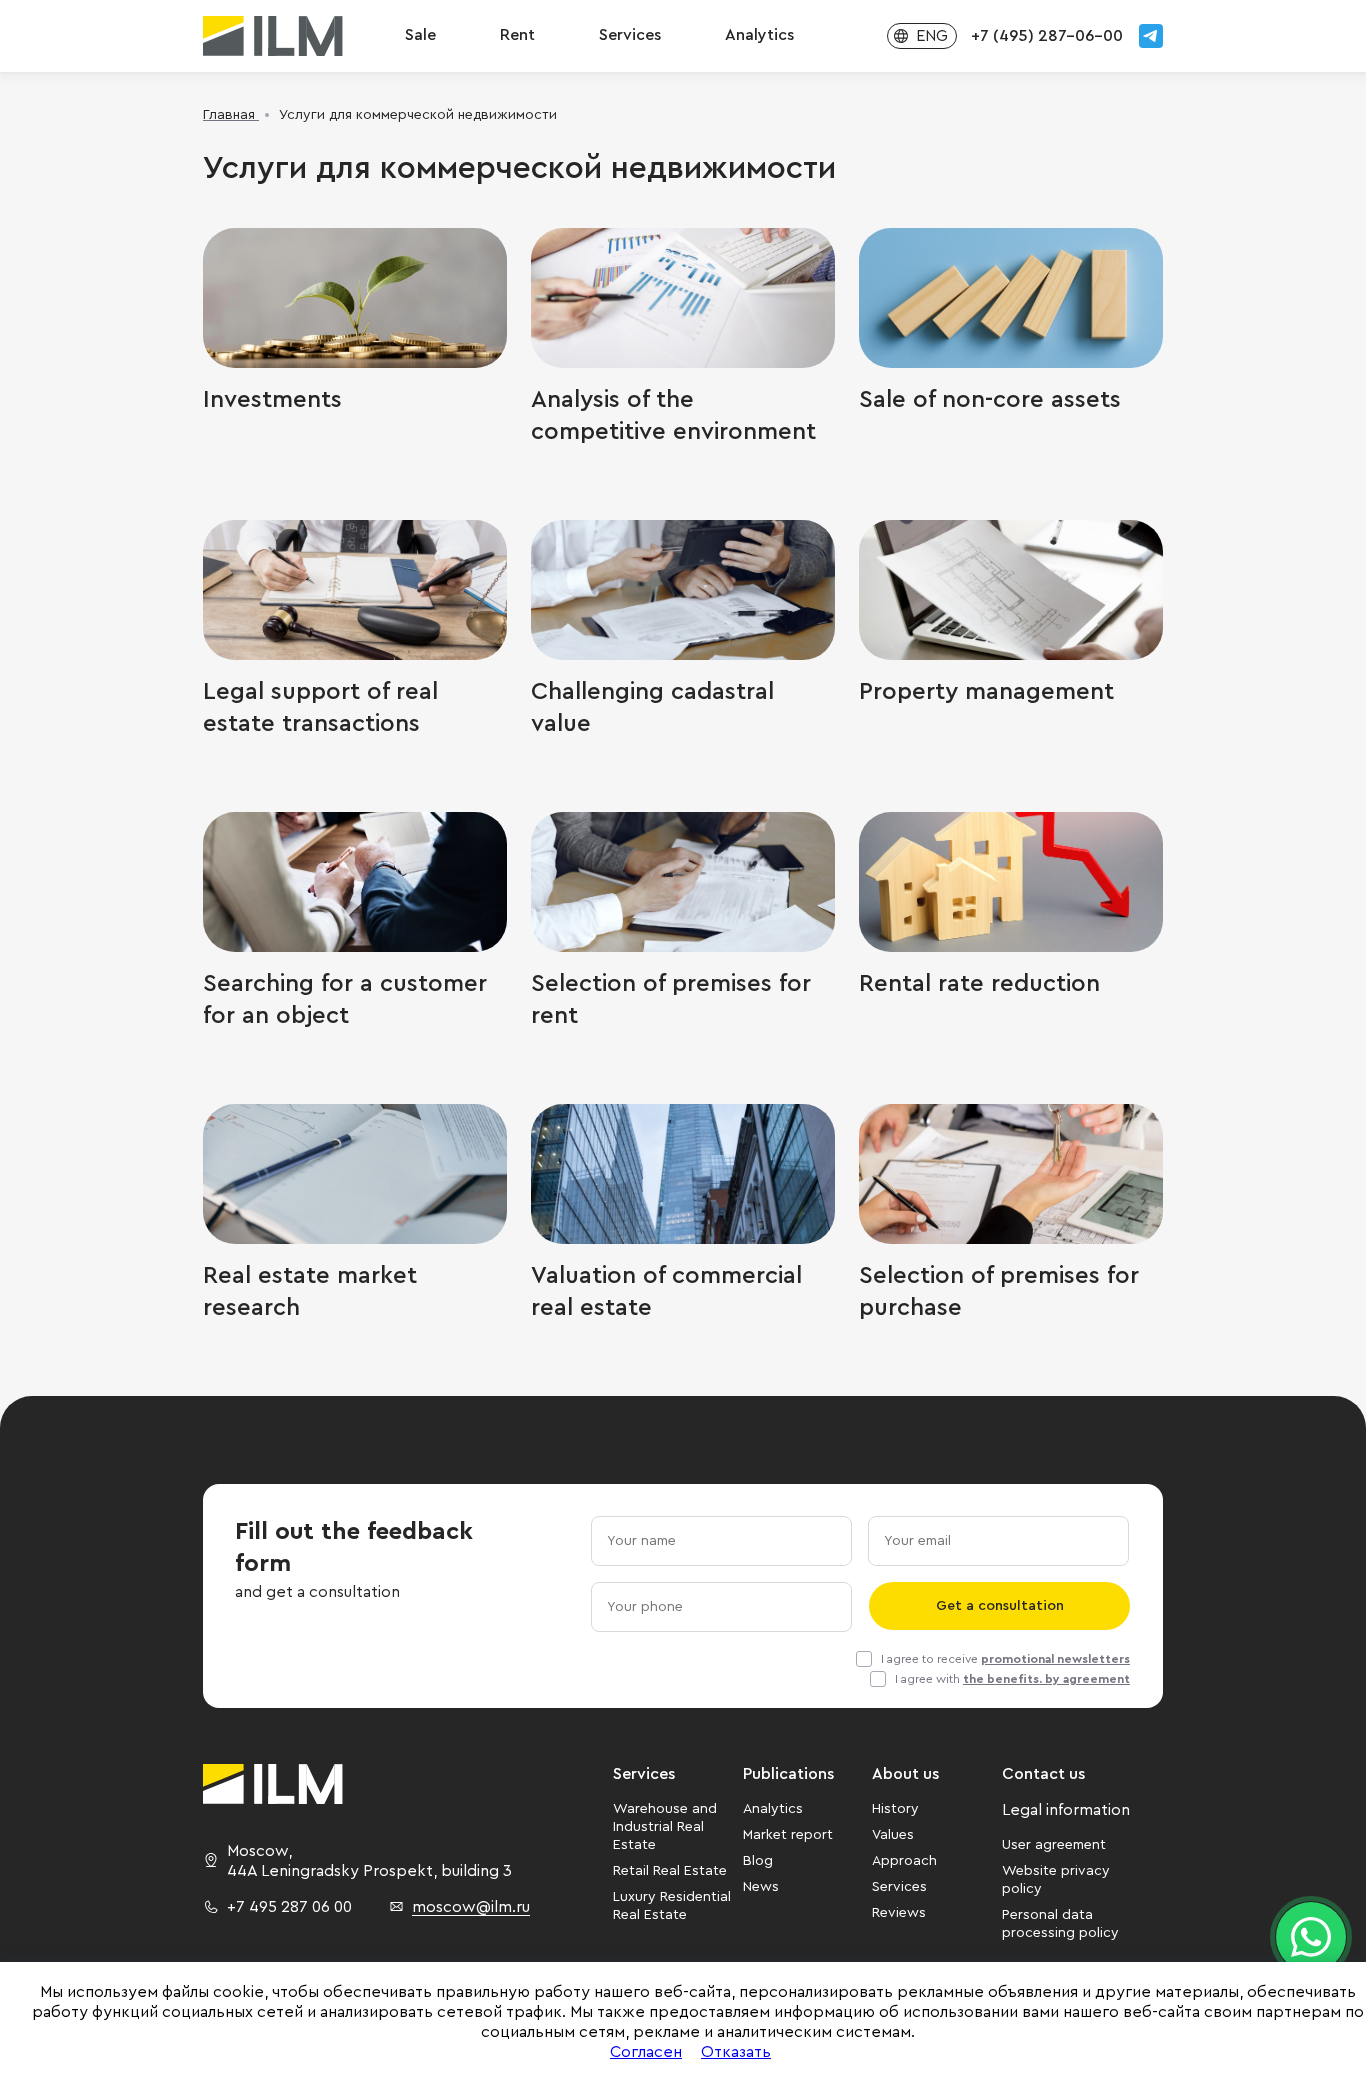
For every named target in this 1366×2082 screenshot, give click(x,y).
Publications (788, 1774)
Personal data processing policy (1060, 1924)
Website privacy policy (1056, 1880)
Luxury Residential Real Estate (672, 1906)
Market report (788, 1835)
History (895, 1809)
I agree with (1012, 1679)
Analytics (773, 1809)
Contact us (1043, 1774)
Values (893, 1835)
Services (630, 35)
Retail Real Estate (670, 1871)
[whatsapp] (1311, 1937)
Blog (758, 1861)
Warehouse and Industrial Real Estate (665, 1827)
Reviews (899, 1913)
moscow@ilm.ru (471, 1907)
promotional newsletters (1055, 1659)
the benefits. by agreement (1046, 1679)
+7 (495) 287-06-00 (1047, 36)
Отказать (736, 2052)
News (761, 1887)
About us (905, 1774)
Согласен (646, 2052)
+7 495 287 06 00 (289, 1907)
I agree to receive (1005, 1659)
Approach (904, 1861)
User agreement (1054, 1845)
